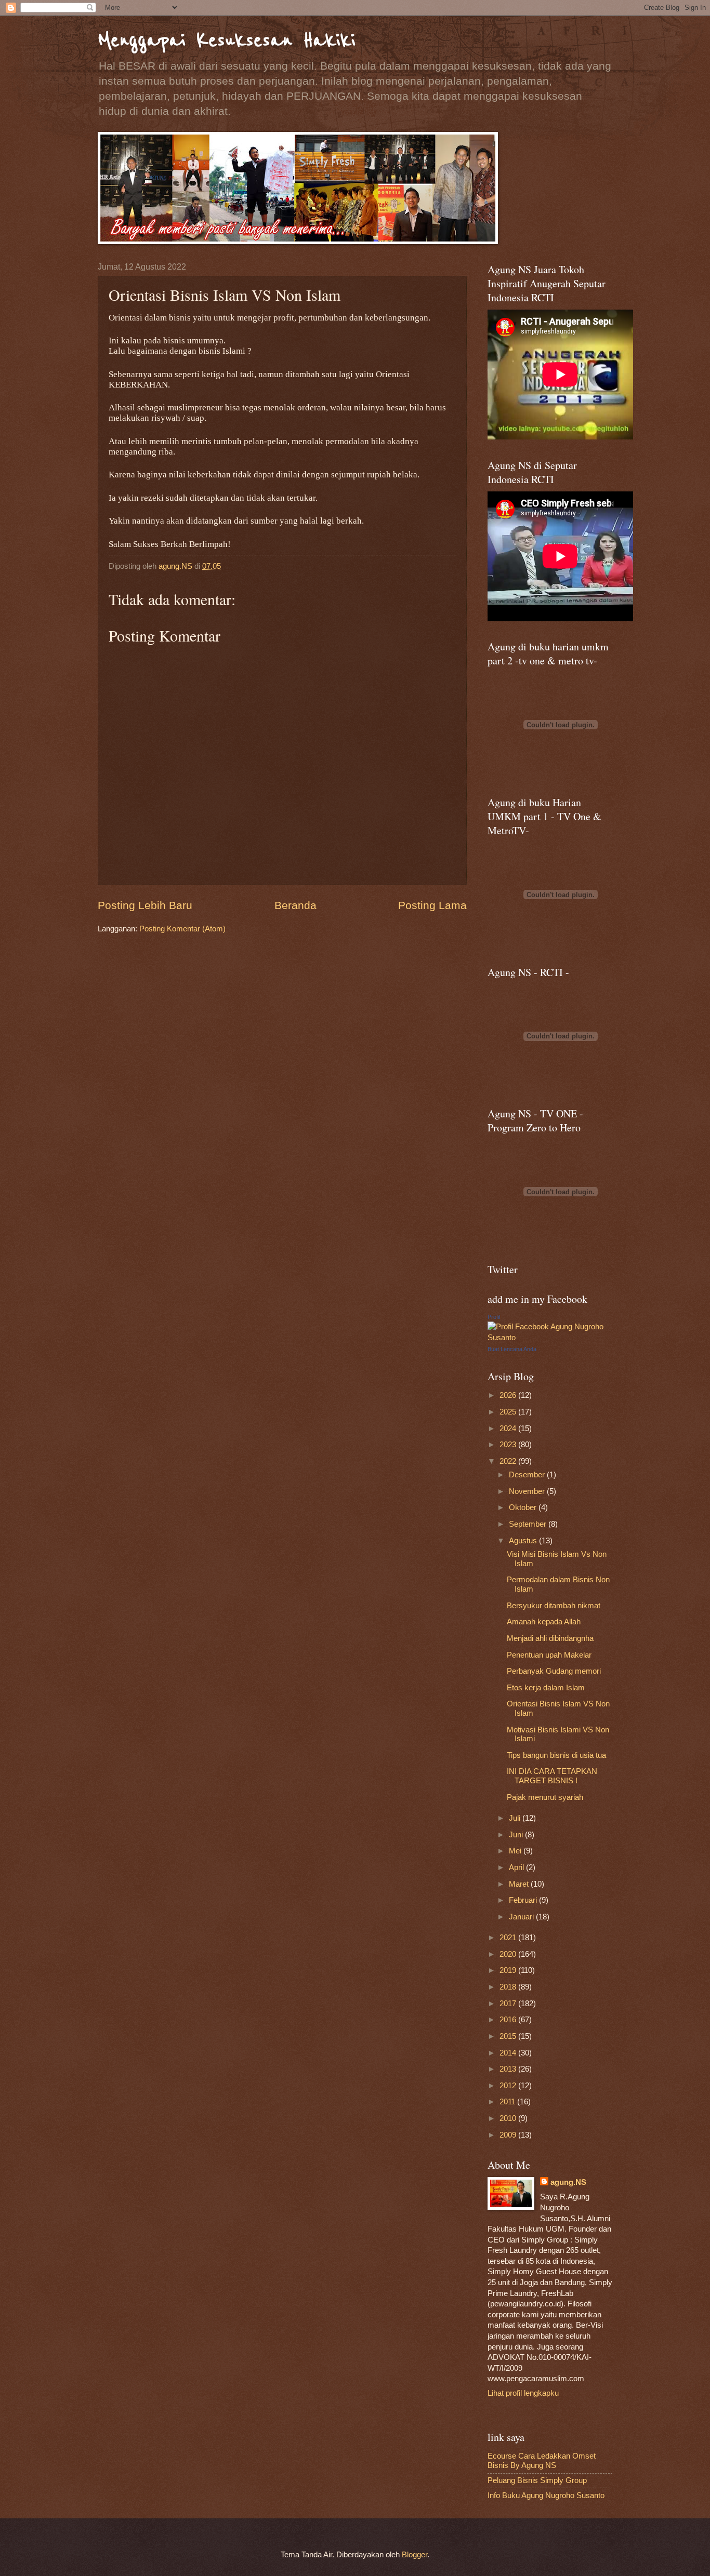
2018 (509, 1987)
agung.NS (568, 2182)
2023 (509, 1445)
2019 (509, 1970)
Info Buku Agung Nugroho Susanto (546, 2495)
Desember (528, 1475)
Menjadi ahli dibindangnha (550, 1638)
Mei (516, 1851)
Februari (524, 1900)
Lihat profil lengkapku (523, 2393)
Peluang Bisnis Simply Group (537, 2480)
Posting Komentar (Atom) (182, 929)
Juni (517, 1835)
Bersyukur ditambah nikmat (554, 1606)
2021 (509, 1938)
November (528, 1491)
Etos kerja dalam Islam (546, 1688)
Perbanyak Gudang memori (554, 1671)
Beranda (295, 905)
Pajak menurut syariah (545, 1797)
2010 (509, 2118)
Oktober (524, 1507)
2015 (509, 2036)
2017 (509, 2004)
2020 (509, 1954)
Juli (516, 1818)
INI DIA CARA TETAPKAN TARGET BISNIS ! (552, 1776)
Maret (520, 1884)
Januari (522, 1917)
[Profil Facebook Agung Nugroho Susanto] (550, 1338)
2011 (508, 2102)
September (529, 1524)
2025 (509, 1412)
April (517, 1867)
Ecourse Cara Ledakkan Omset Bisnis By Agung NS (542, 2461)
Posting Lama (432, 905)
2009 (509, 2135)
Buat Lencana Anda (512, 1349)
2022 (509, 1461)
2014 (509, 2053)
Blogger (415, 2555)
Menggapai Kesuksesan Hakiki (227, 40)
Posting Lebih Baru (145, 905)
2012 (509, 2086)
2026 (509, 1395)
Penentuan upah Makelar (549, 1655)
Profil (494, 1317)
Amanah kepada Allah (544, 1622)
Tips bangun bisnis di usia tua (556, 1755)
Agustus (524, 1541)
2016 (509, 2020)
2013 (509, 2069)
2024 (509, 1429)
